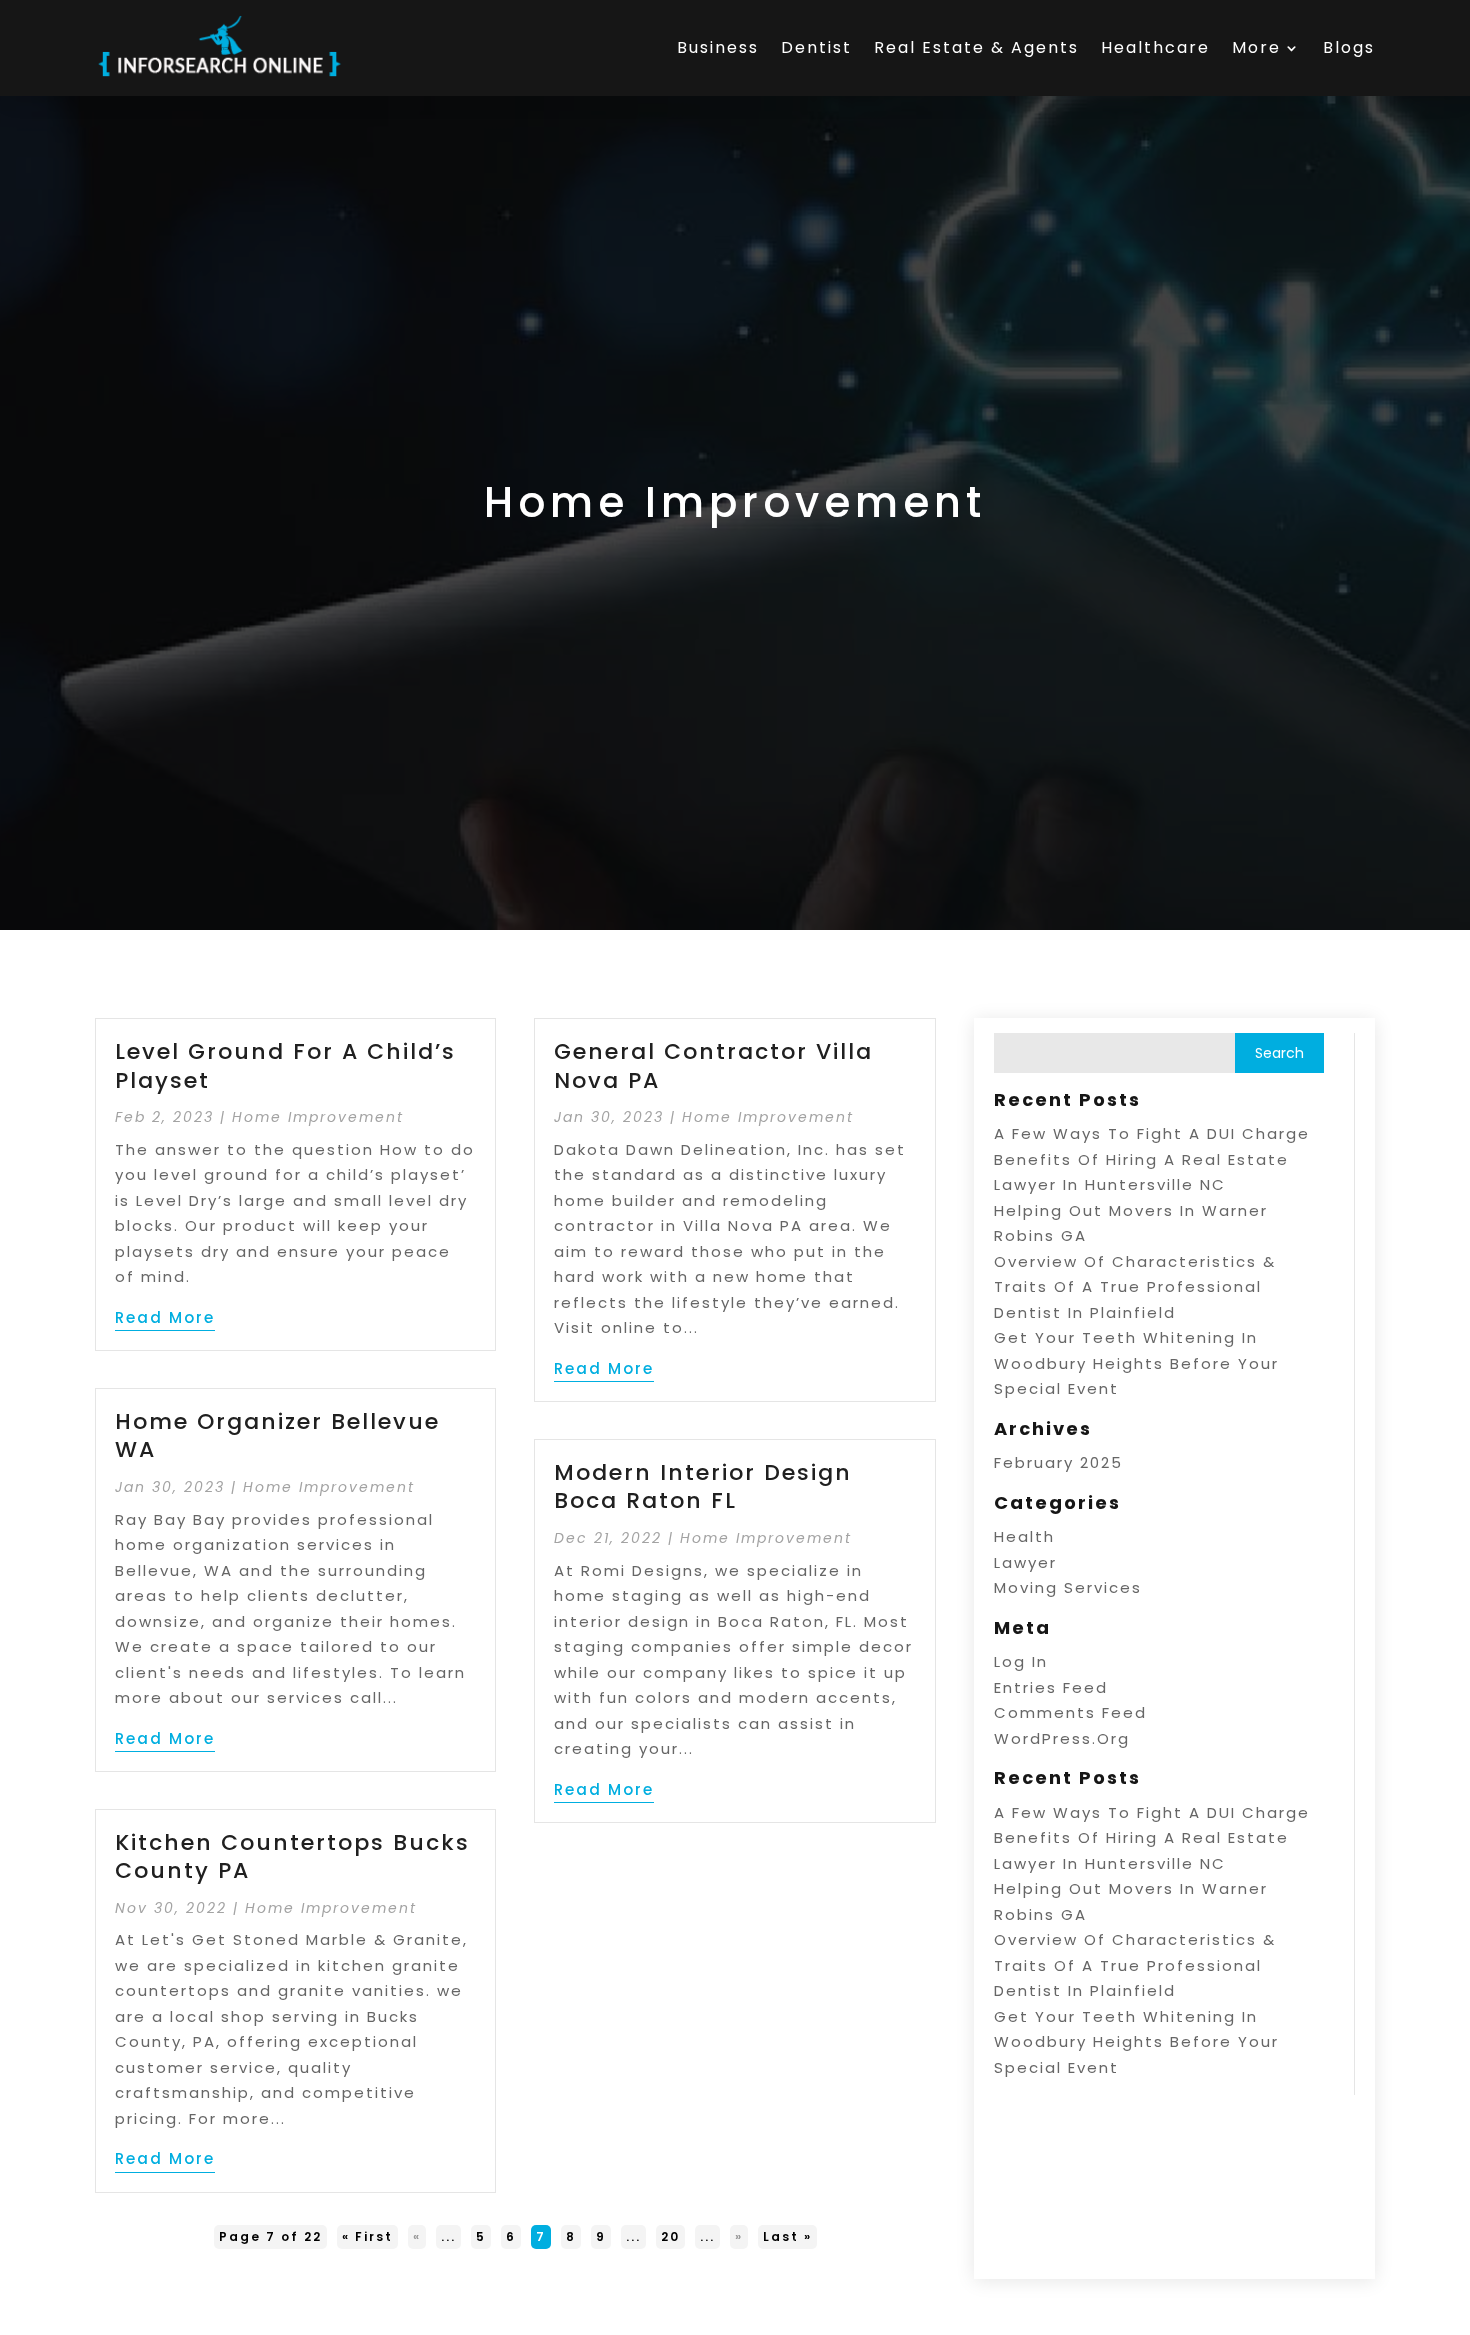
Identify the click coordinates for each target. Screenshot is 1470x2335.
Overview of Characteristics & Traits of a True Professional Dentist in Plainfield (1135, 1287)
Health (1024, 1536)
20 (670, 2236)
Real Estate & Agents (976, 47)
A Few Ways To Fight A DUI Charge (1152, 1133)
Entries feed (1051, 1687)
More (1256, 47)
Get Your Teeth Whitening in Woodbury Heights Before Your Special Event (1136, 1363)
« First (367, 2236)
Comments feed (1070, 1712)
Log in (1021, 1661)
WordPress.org (1062, 1738)
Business (718, 47)
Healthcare (1155, 47)
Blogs (1349, 47)
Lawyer (1025, 1562)
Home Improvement (318, 1117)
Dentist (816, 47)
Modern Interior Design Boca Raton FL (703, 1487)
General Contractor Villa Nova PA (713, 1066)
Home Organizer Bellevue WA (277, 1436)
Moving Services (1068, 1587)
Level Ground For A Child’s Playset (285, 1066)
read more (165, 1317)
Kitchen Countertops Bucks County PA (292, 1857)
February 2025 (1058, 1462)
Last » (787, 2236)
